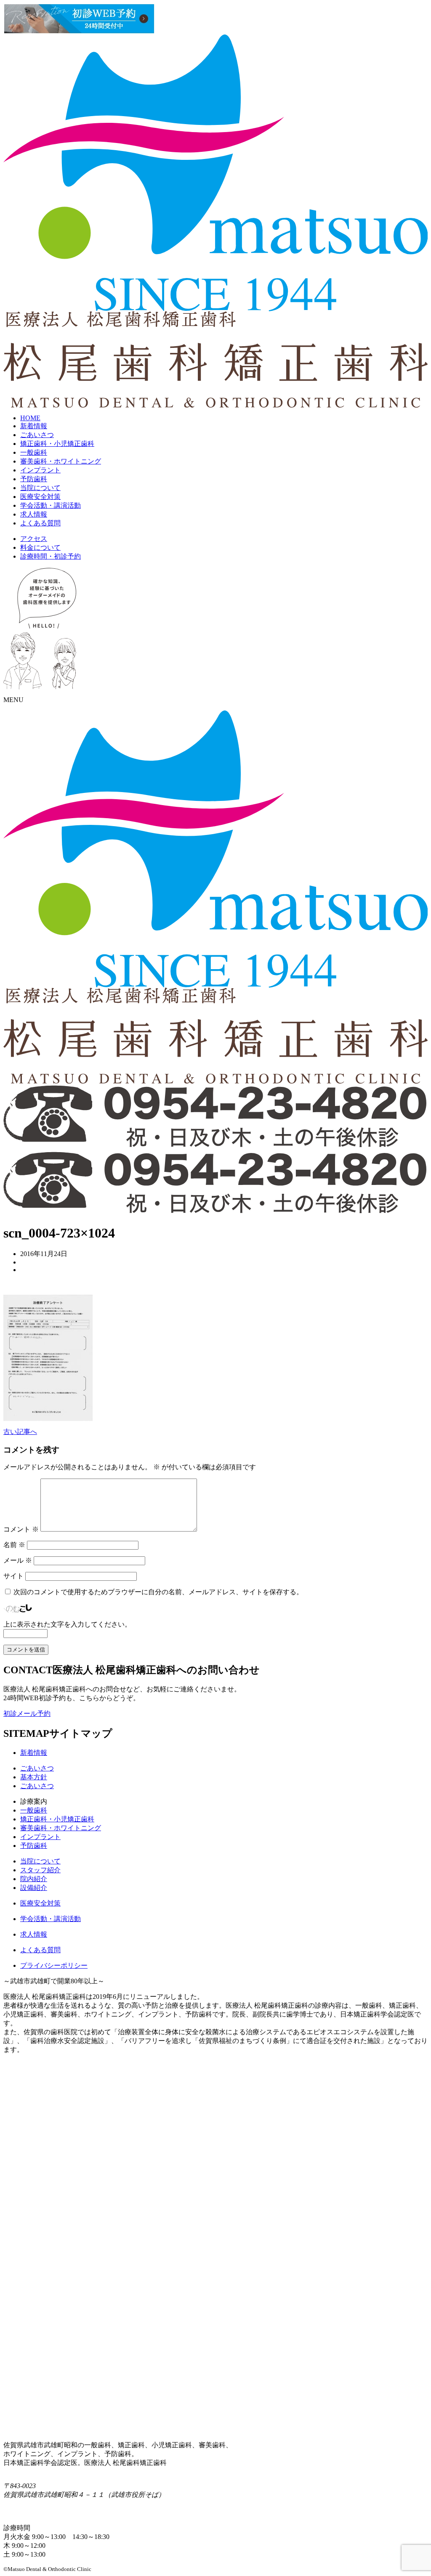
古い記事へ (20, 1432)
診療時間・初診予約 (51, 556)
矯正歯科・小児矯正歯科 (57, 444)
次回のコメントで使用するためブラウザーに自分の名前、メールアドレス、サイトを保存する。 (158, 1592)
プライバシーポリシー (54, 1965)
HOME (30, 418)
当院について (40, 488)
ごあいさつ (37, 435)
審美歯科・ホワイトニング (61, 461)
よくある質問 (40, 523)
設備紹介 (34, 1888)
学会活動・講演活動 (51, 505)
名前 (14, 1545)
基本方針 (34, 1777)
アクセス (34, 539)
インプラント (40, 470)
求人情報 (34, 514)
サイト (13, 1576)
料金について (40, 547)
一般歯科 (34, 452)
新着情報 (34, 426)
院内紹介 (34, 1879)
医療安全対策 (40, 497)
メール (18, 1560)
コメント (21, 1529)
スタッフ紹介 (40, 1870)
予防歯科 (34, 479)
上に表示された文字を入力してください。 (67, 1624)
